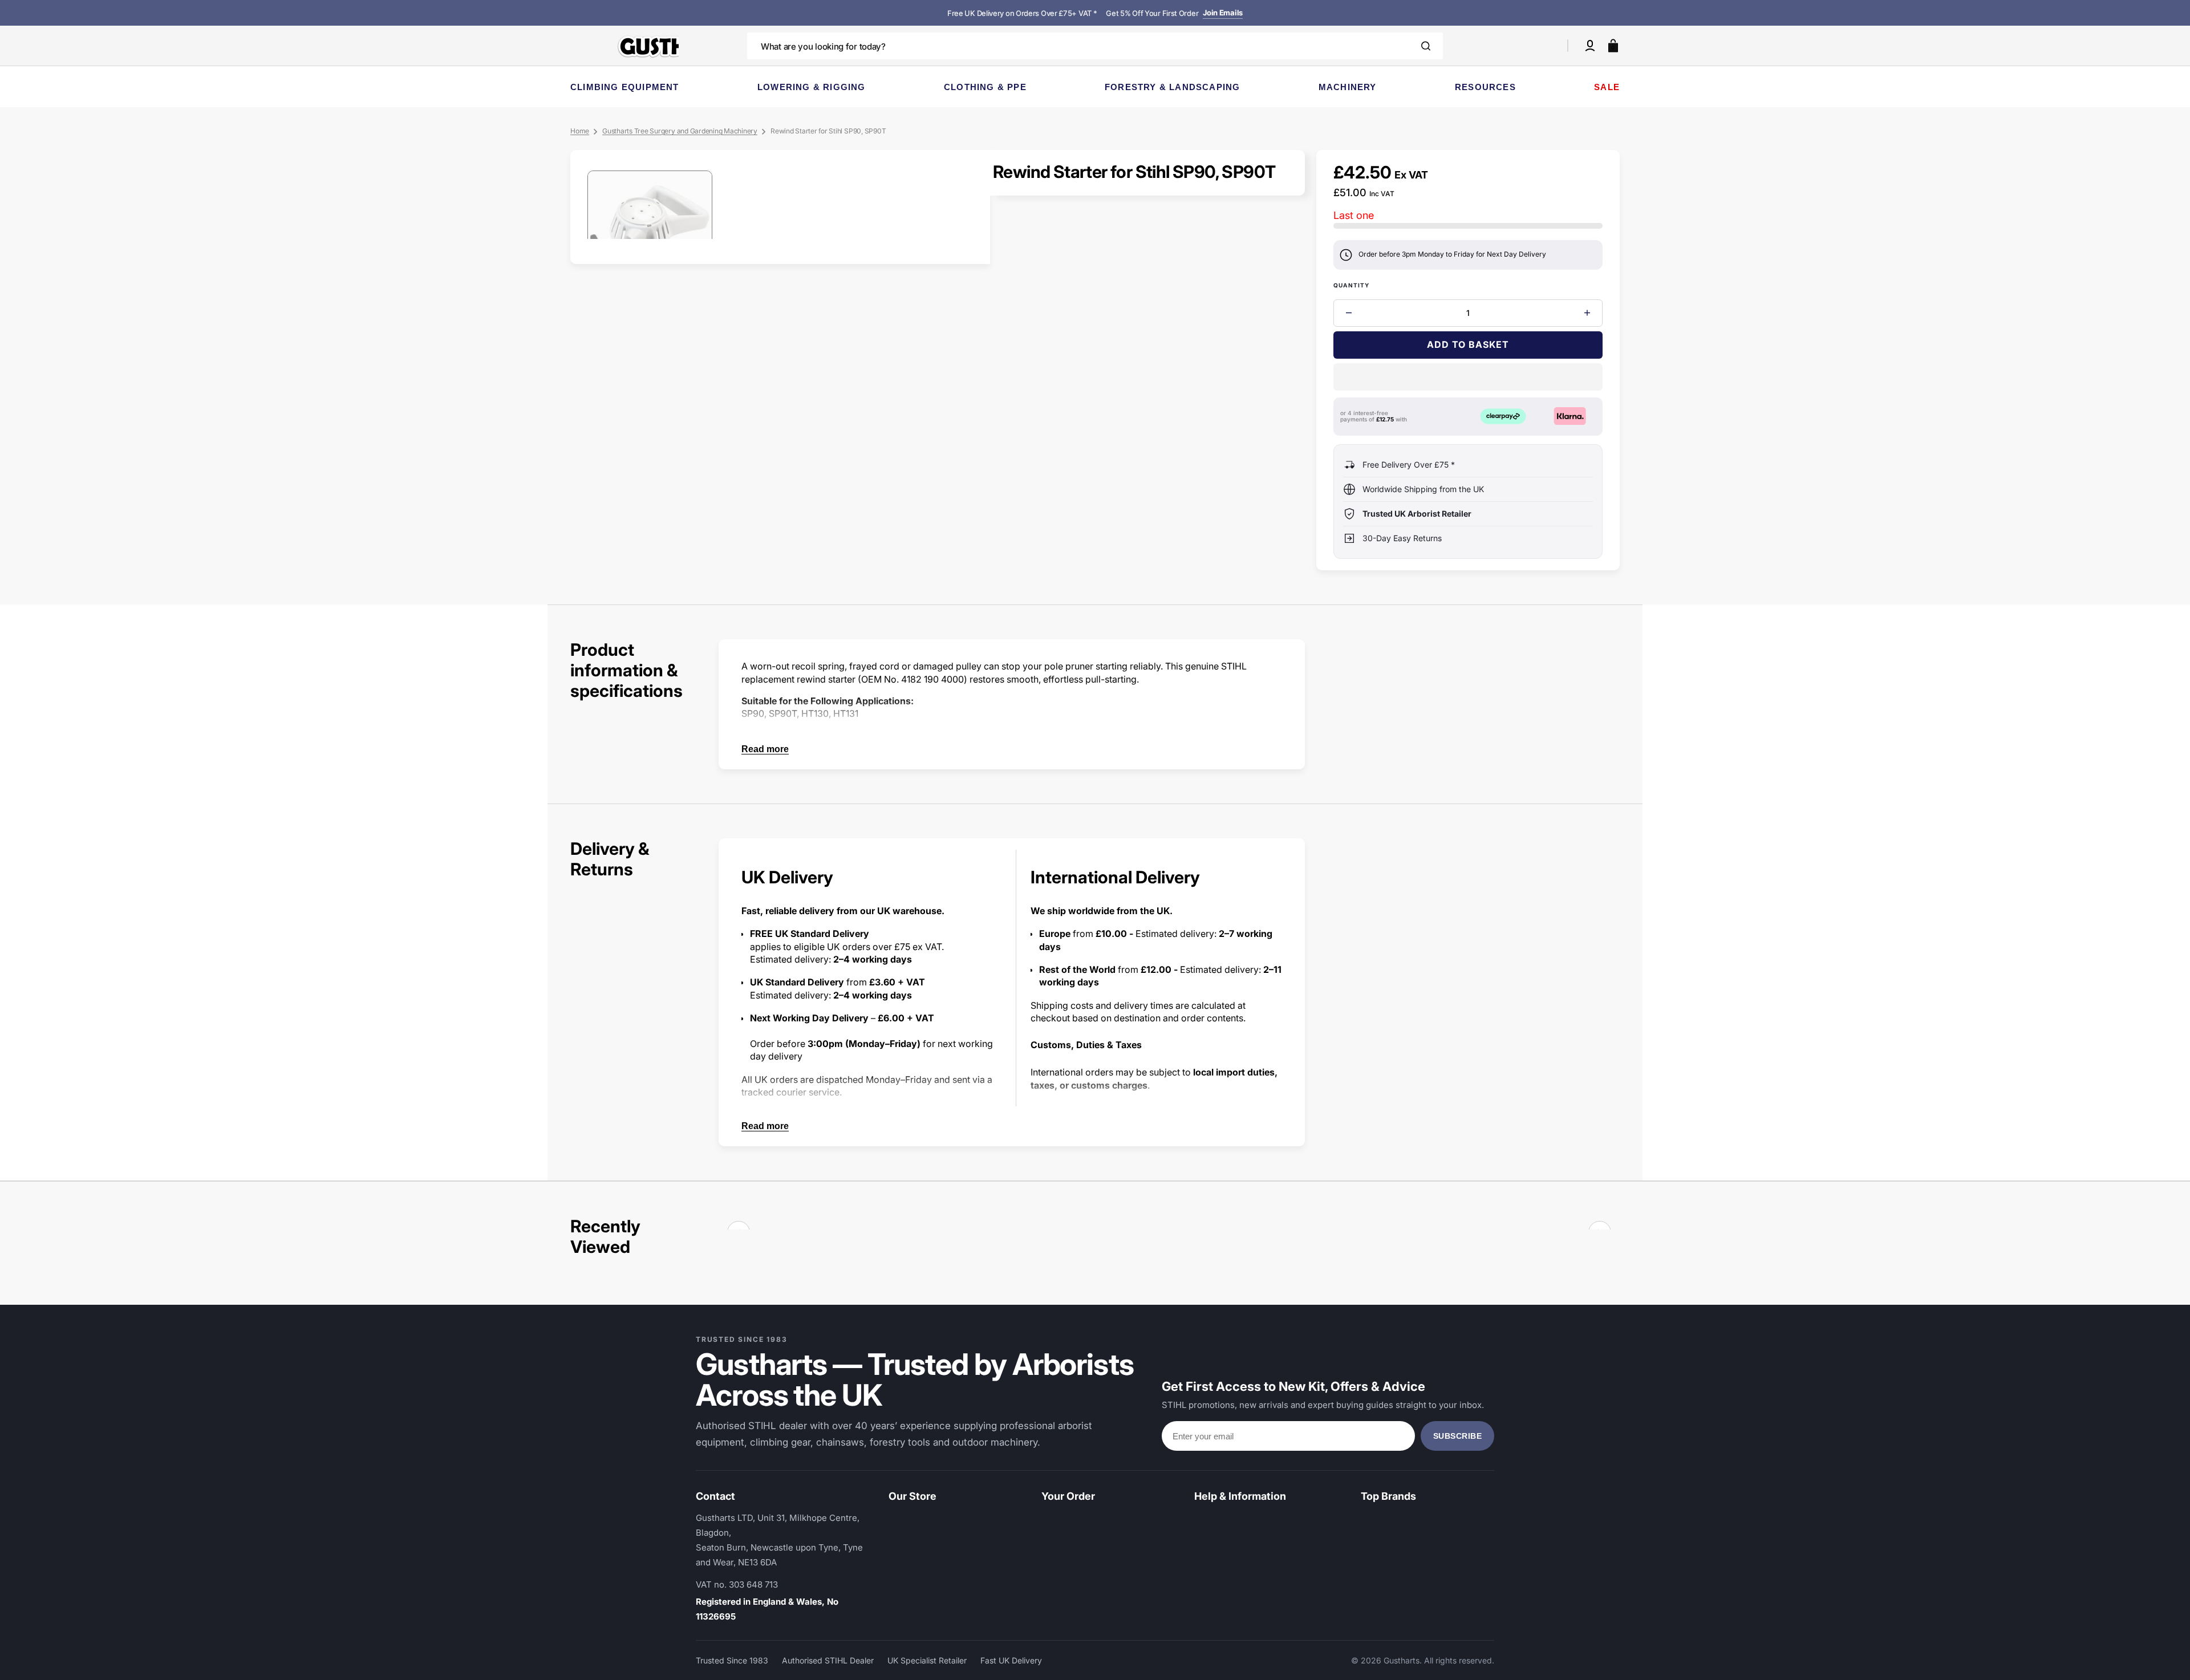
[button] (1590, 46)
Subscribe (1458, 1436)
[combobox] (1095, 46)
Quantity (1352, 285)
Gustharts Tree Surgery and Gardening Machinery (680, 131)
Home (580, 131)
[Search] (1426, 46)
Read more (765, 749)
